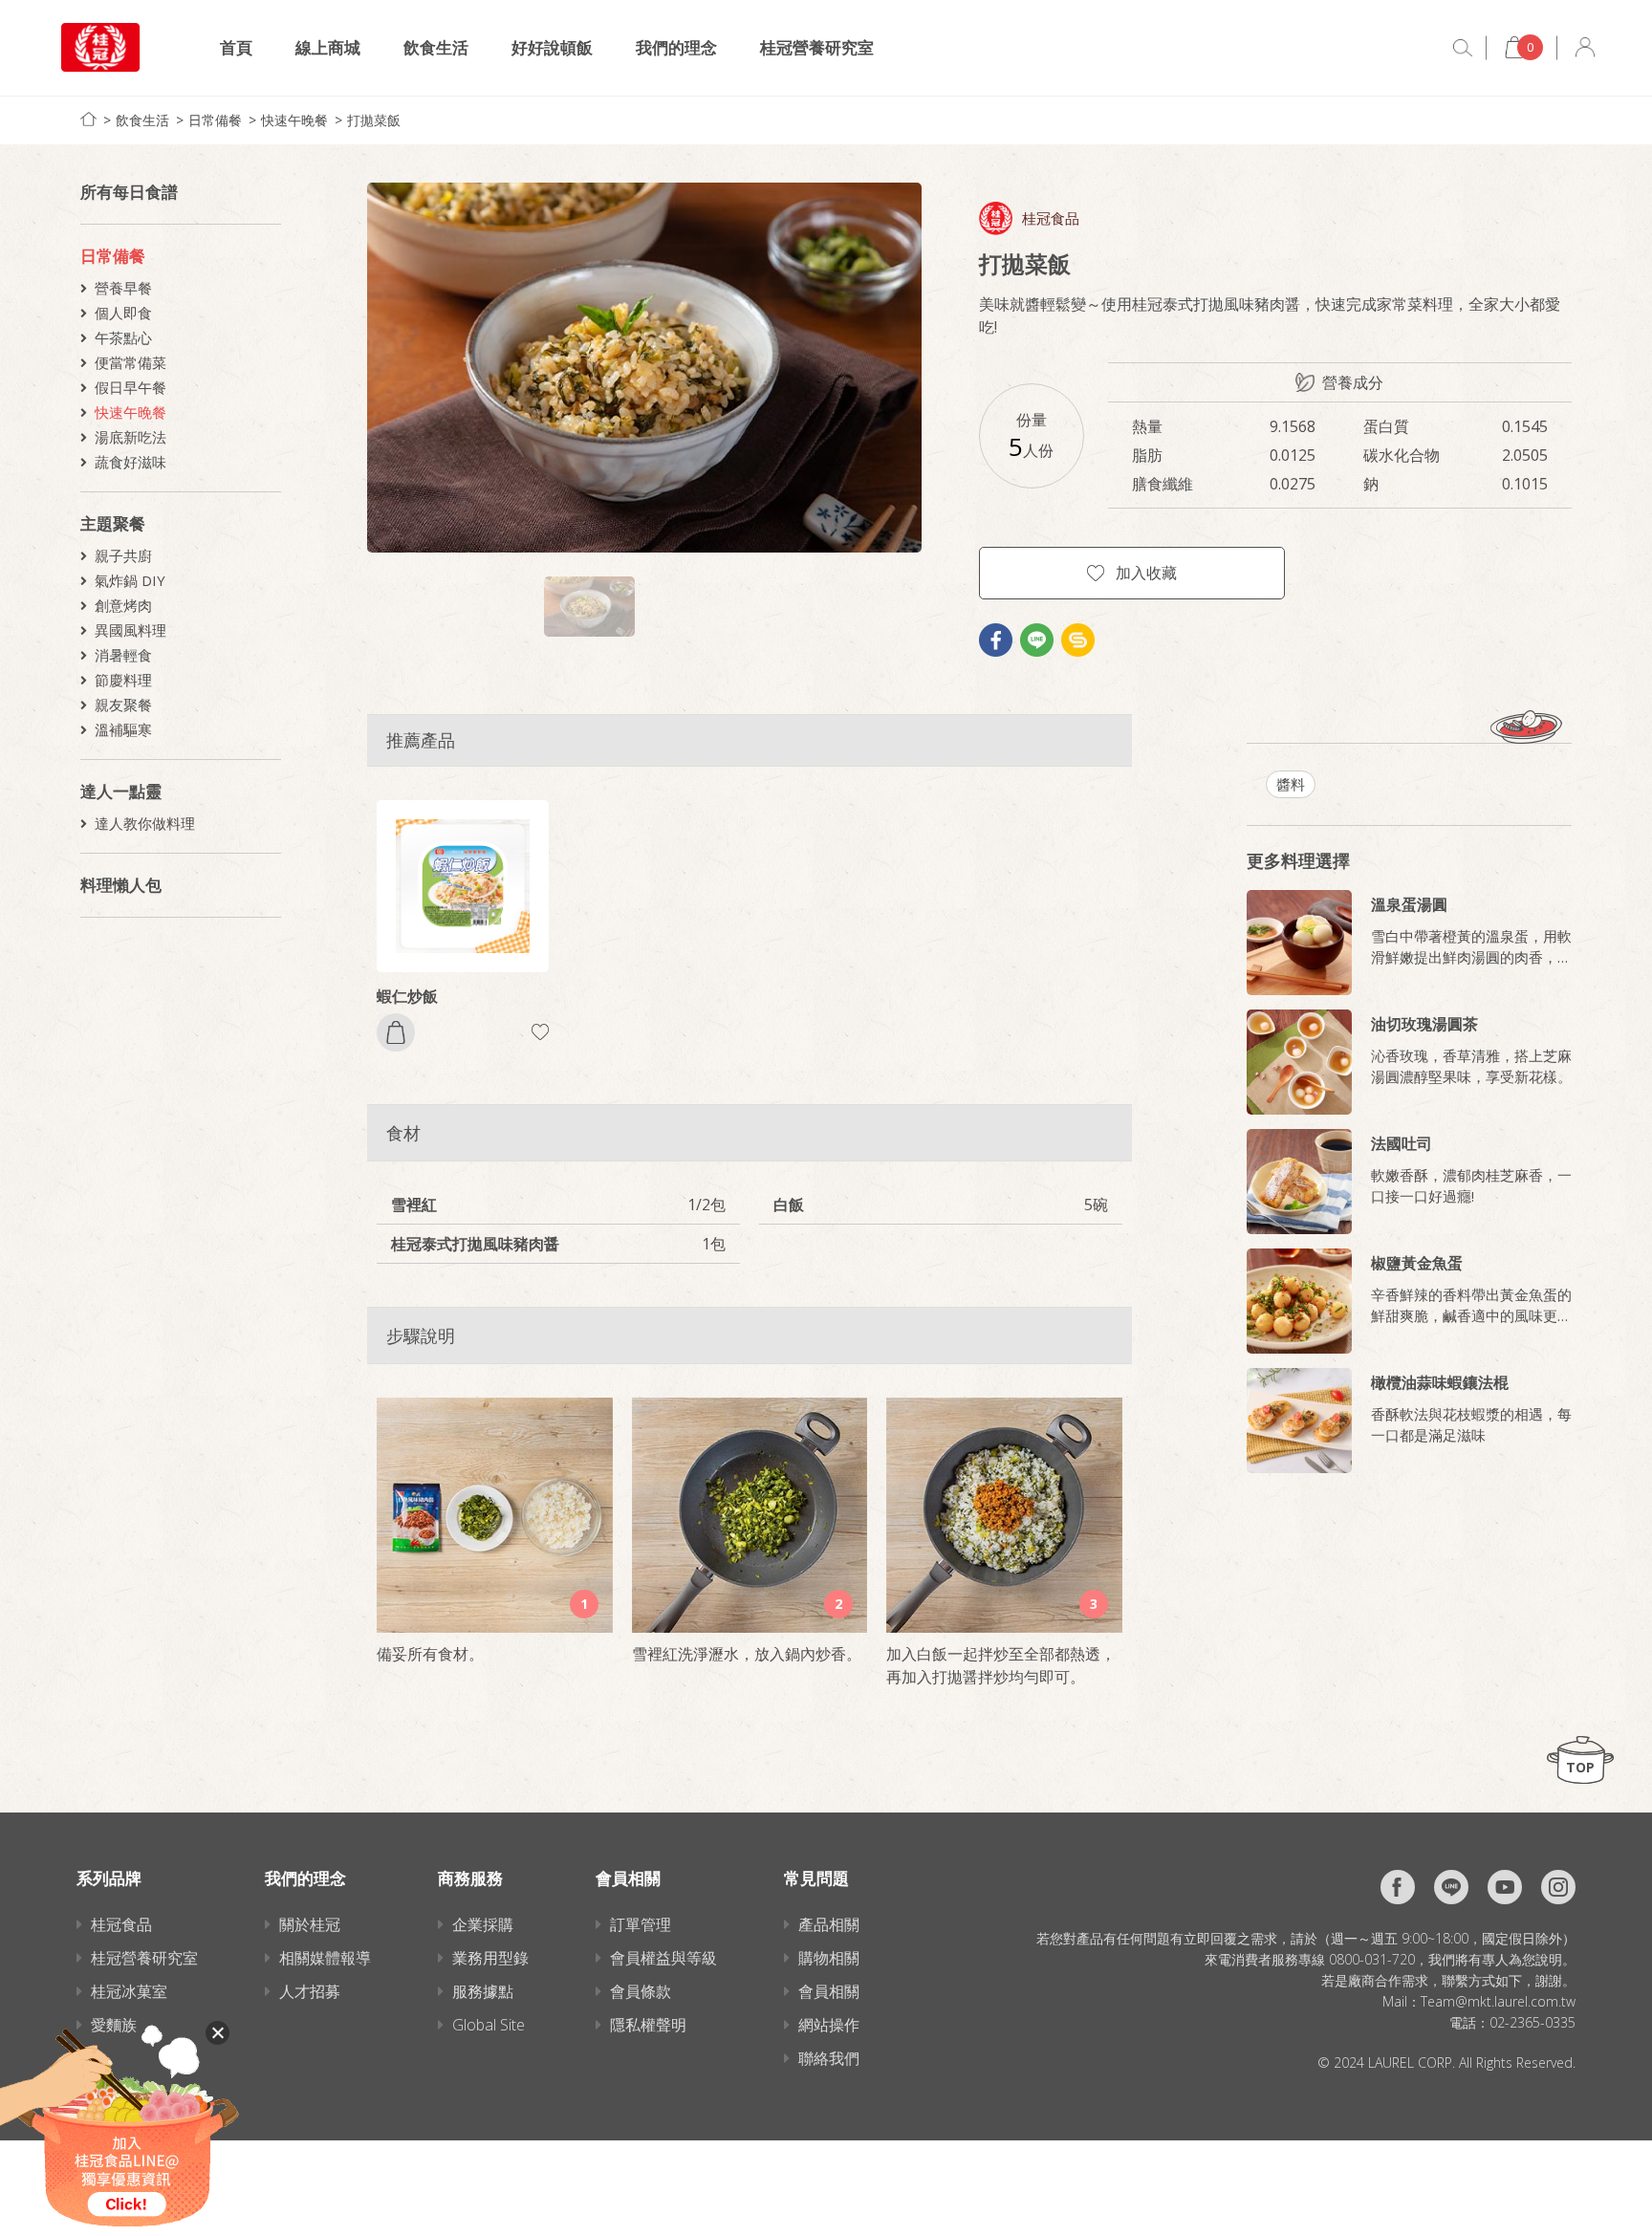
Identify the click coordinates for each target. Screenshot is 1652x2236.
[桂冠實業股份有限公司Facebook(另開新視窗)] (1398, 1887)
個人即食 (123, 313)
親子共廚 (123, 555)
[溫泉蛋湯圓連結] (1299, 943)
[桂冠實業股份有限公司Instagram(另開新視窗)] (1558, 1887)
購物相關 (829, 1958)
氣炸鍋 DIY (130, 580)
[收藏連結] (540, 1032)
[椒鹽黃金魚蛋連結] (1299, 1301)
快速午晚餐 (294, 120)
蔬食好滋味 (130, 462)
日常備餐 (215, 120)
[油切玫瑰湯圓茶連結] (1299, 1062)
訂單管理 (641, 1924)
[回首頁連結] (88, 119)
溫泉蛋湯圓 (1409, 904)
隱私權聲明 (648, 2025)
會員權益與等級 (663, 1958)
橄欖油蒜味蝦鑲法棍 (1440, 1382)
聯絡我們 (829, 2058)
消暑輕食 (123, 655)
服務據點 (483, 1991)
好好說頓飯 (552, 47)
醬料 (1291, 784)
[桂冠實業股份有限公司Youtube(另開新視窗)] (1505, 1887)
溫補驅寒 (123, 729)
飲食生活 (436, 47)
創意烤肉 (123, 605)
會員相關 (829, 1991)
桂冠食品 (1051, 218)
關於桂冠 (310, 1924)
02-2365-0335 (1532, 2022)
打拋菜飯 (374, 120)
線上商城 (328, 47)
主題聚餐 (113, 523)
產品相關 (829, 1924)
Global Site (489, 2025)
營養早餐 (123, 288)
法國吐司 (1402, 1143)
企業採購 (483, 1924)
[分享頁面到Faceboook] (996, 640)
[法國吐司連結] (1299, 1182)
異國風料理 (130, 630)
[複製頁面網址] (1078, 640)
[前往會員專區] (1585, 47)
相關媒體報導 (325, 1958)
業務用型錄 (490, 1958)
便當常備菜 (130, 362)
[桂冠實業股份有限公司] (100, 47)
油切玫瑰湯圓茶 (1424, 1024)
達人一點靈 (121, 791)
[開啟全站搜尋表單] (1463, 48)
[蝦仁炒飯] (463, 886)
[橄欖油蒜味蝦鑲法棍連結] (1299, 1421)
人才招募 (310, 1991)
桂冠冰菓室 (129, 1991)
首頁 (236, 47)
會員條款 (641, 1991)
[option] (644, 368)
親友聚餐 (123, 705)
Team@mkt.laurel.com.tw (1498, 2001)
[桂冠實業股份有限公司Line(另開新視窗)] (1451, 1887)
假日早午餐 (130, 387)
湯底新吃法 (130, 437)
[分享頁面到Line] (1037, 640)
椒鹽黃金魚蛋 (1417, 1263)
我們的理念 (676, 47)
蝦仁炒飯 (407, 996)
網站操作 (829, 2025)
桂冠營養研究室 (817, 47)
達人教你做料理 (145, 823)
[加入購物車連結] (396, 1032)
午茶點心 (123, 337)
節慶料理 (123, 680)
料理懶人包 (121, 885)
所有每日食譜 (129, 192)
